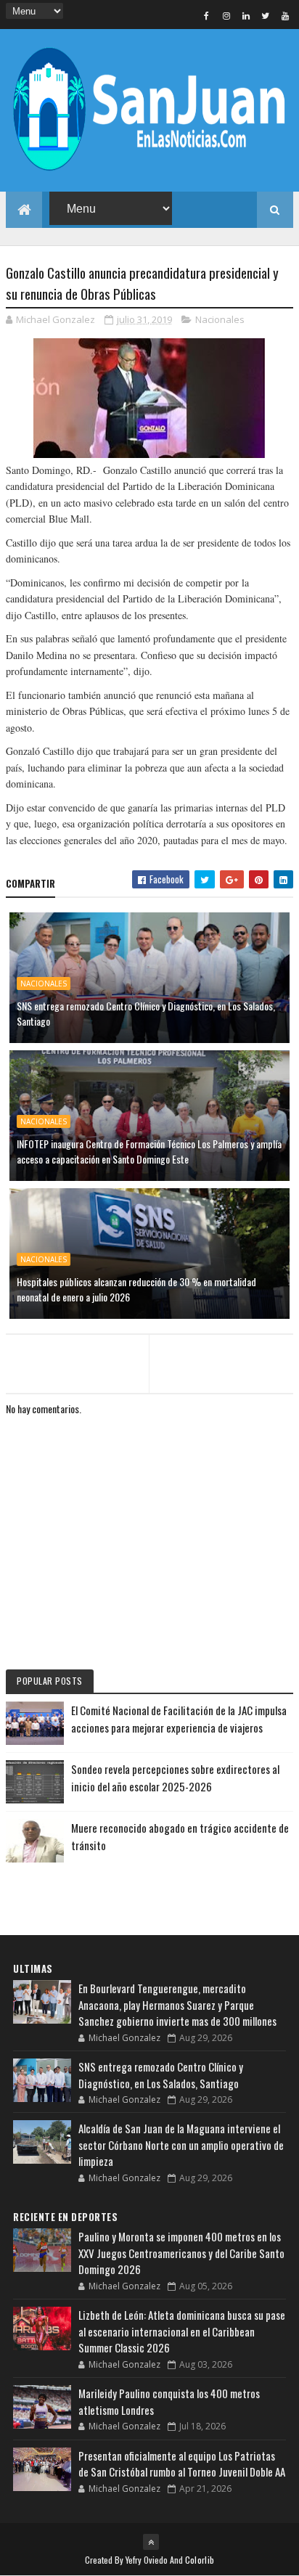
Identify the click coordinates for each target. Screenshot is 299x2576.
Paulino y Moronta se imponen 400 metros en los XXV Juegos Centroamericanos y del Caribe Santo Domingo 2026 (181, 2253)
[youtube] (285, 15)
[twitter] (266, 15)
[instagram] (226, 15)
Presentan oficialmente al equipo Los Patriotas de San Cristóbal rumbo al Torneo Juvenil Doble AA (182, 2464)
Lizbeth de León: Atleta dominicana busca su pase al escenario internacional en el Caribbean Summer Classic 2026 (182, 2331)
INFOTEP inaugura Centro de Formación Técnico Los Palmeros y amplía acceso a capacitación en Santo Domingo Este (149, 1151)
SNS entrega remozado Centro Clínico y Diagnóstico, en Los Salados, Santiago (146, 1013)
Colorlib (200, 2560)
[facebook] (207, 15)
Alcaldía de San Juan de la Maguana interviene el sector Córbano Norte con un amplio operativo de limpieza (181, 2144)
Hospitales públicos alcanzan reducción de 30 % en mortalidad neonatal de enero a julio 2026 (136, 1289)
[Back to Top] (151, 2542)
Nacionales (220, 319)
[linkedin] (246, 15)
